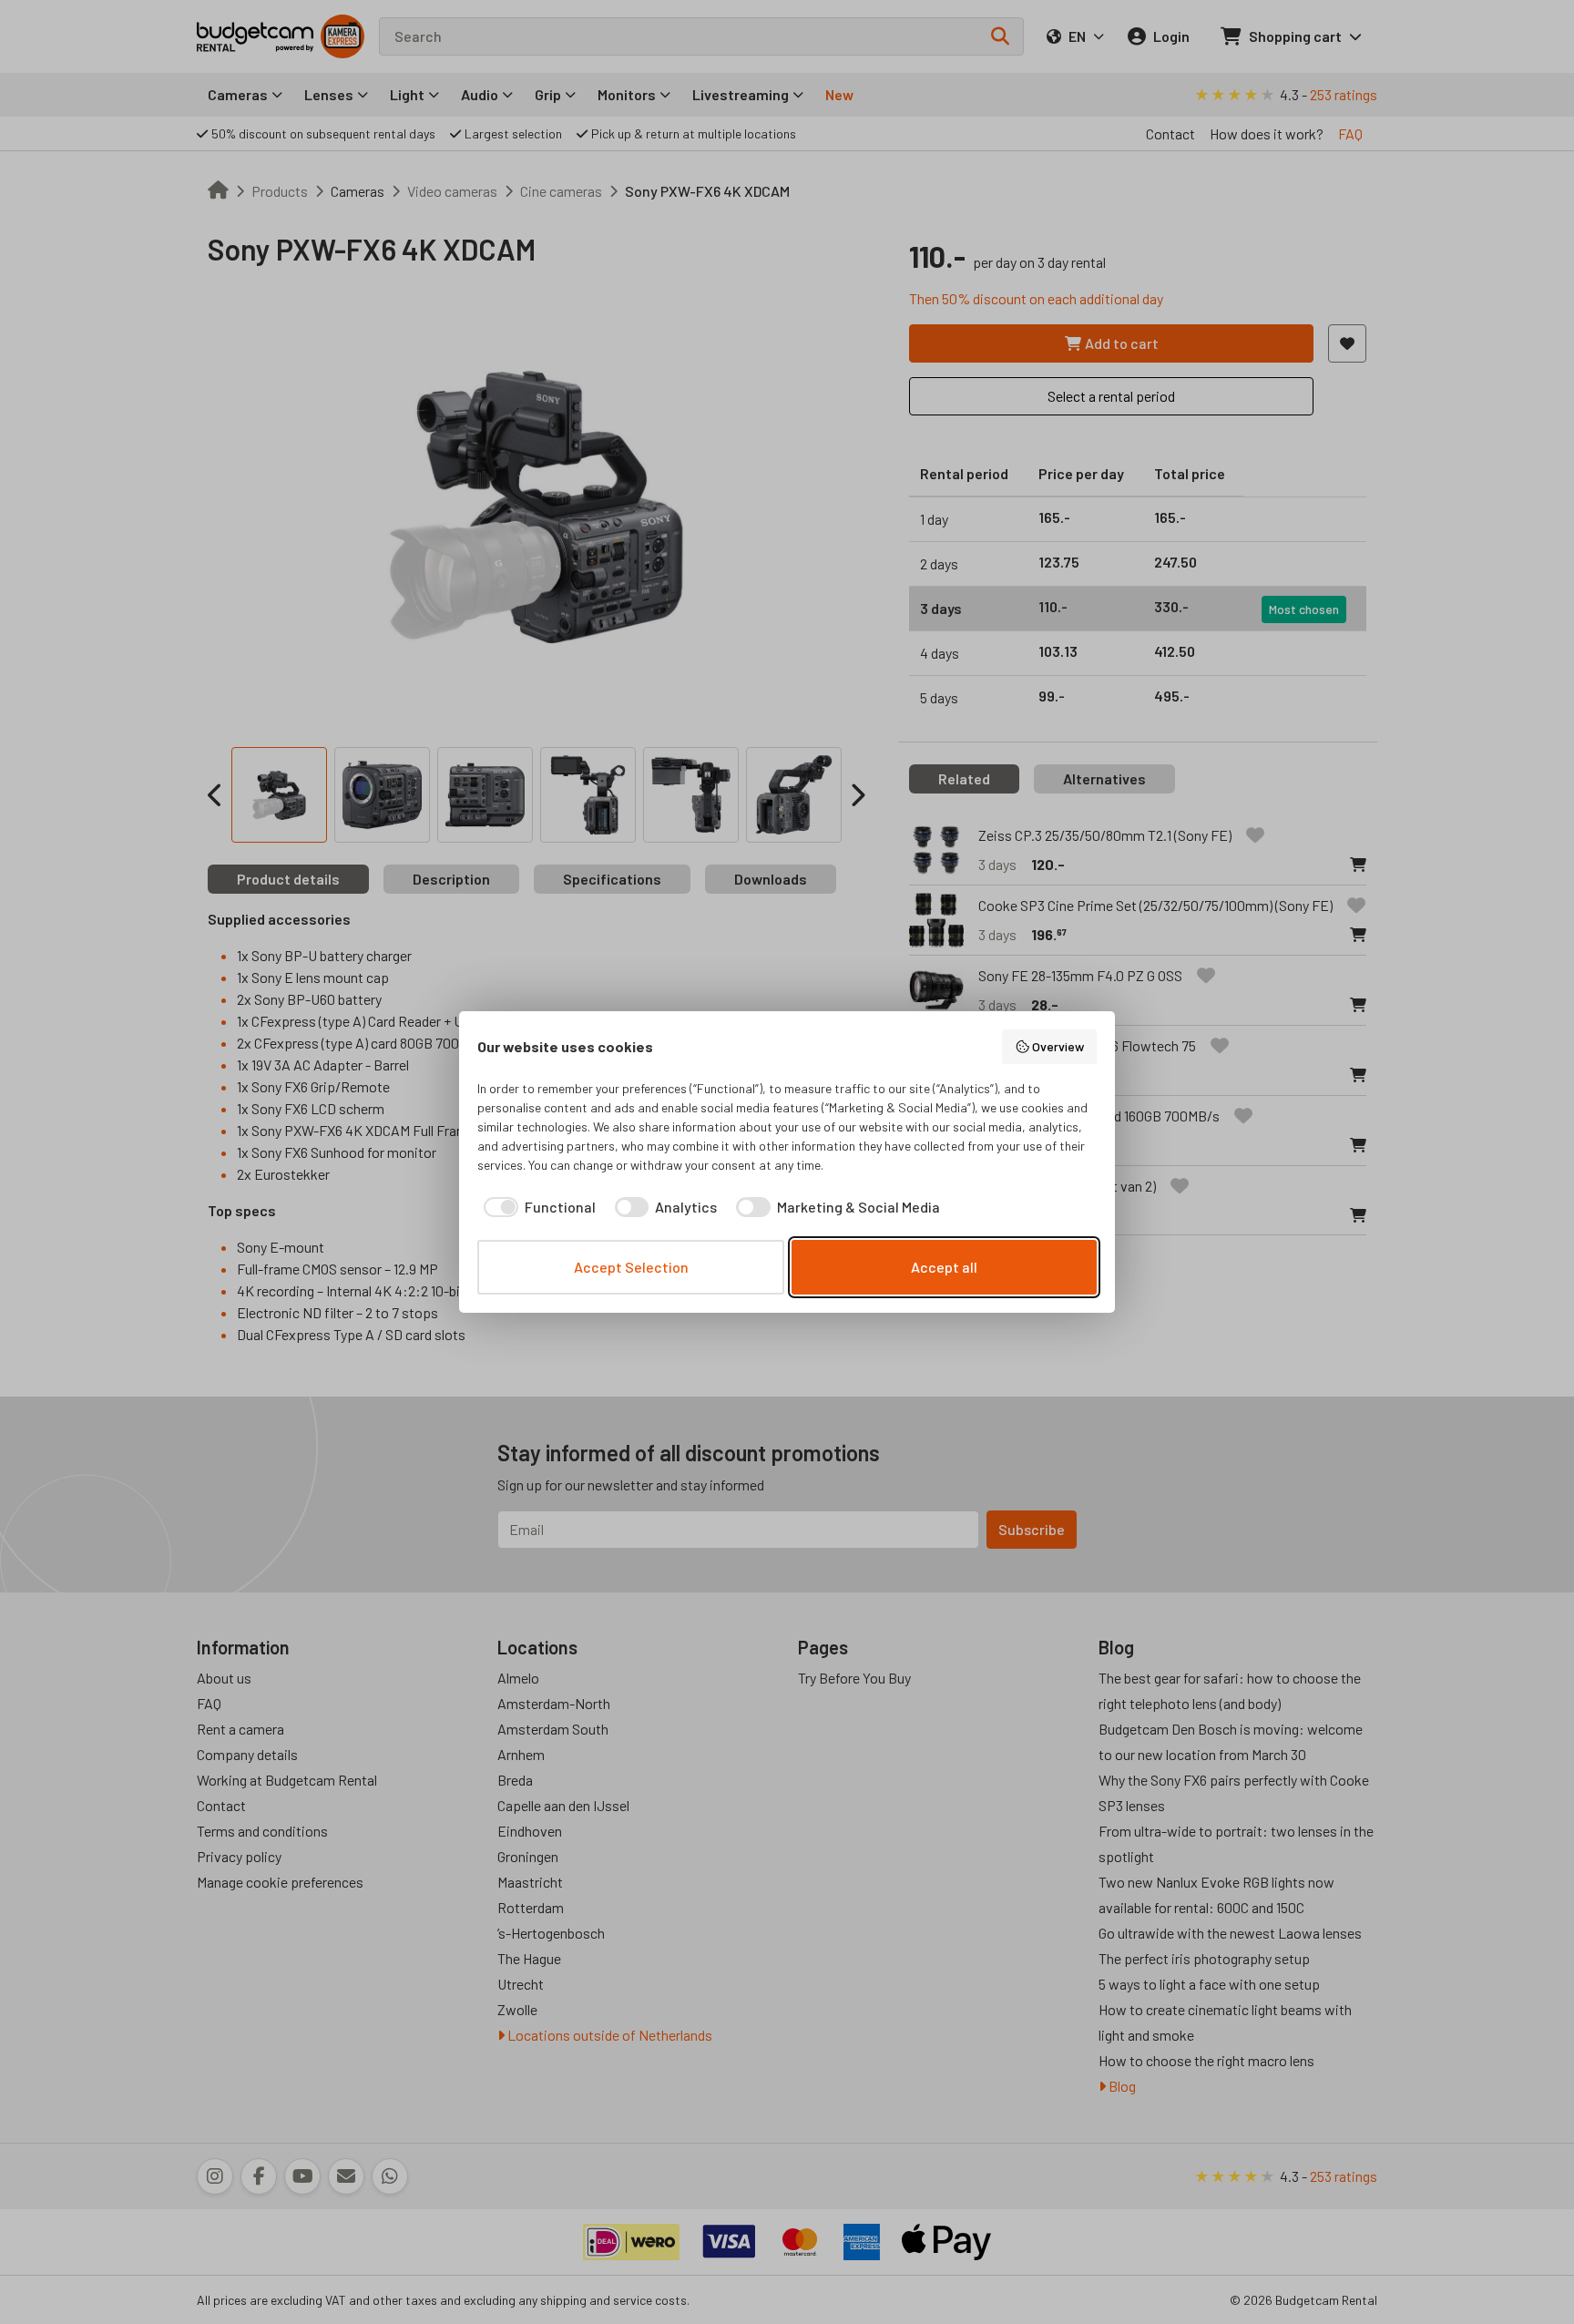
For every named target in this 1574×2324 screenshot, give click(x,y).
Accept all (944, 1267)
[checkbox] (537, 1207)
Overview (1058, 1046)
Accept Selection (631, 1267)
